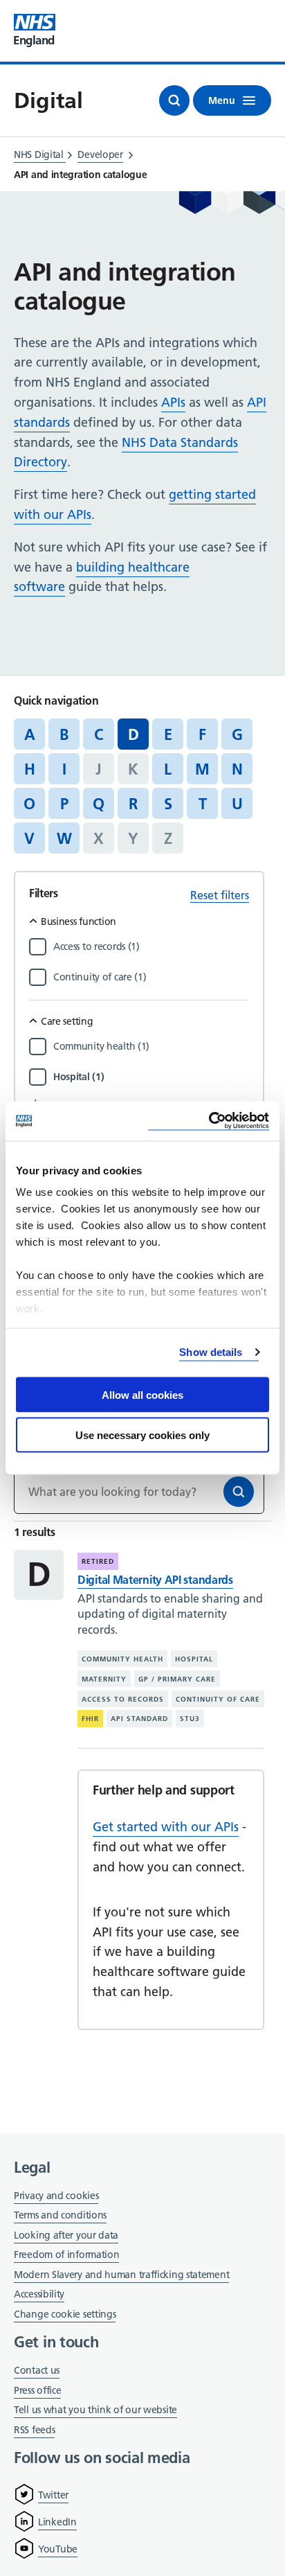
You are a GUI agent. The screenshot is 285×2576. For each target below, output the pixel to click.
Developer (100, 155)
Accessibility (39, 2294)
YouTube (58, 2549)
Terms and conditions (60, 2215)
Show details (211, 1352)
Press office (37, 2391)
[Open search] (174, 100)
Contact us (37, 2370)
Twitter (53, 2495)
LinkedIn (57, 2522)
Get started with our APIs (166, 1827)
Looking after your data (66, 2235)
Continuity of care (218, 1699)
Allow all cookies (142, 1394)
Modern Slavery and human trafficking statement (121, 2276)
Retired (98, 1561)
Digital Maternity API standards (155, 1580)
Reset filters (220, 895)
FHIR (90, 1719)
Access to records (123, 1699)
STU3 (190, 1719)
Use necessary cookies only (142, 1435)
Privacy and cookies (56, 2196)
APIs (173, 402)
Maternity (104, 1679)
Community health (122, 1659)
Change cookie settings (65, 2315)
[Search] (239, 1492)
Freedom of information (66, 2255)
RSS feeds (34, 2430)
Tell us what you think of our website (95, 2410)
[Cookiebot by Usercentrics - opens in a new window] (209, 1121)
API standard (139, 1719)
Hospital (194, 1659)
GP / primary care (177, 1679)
